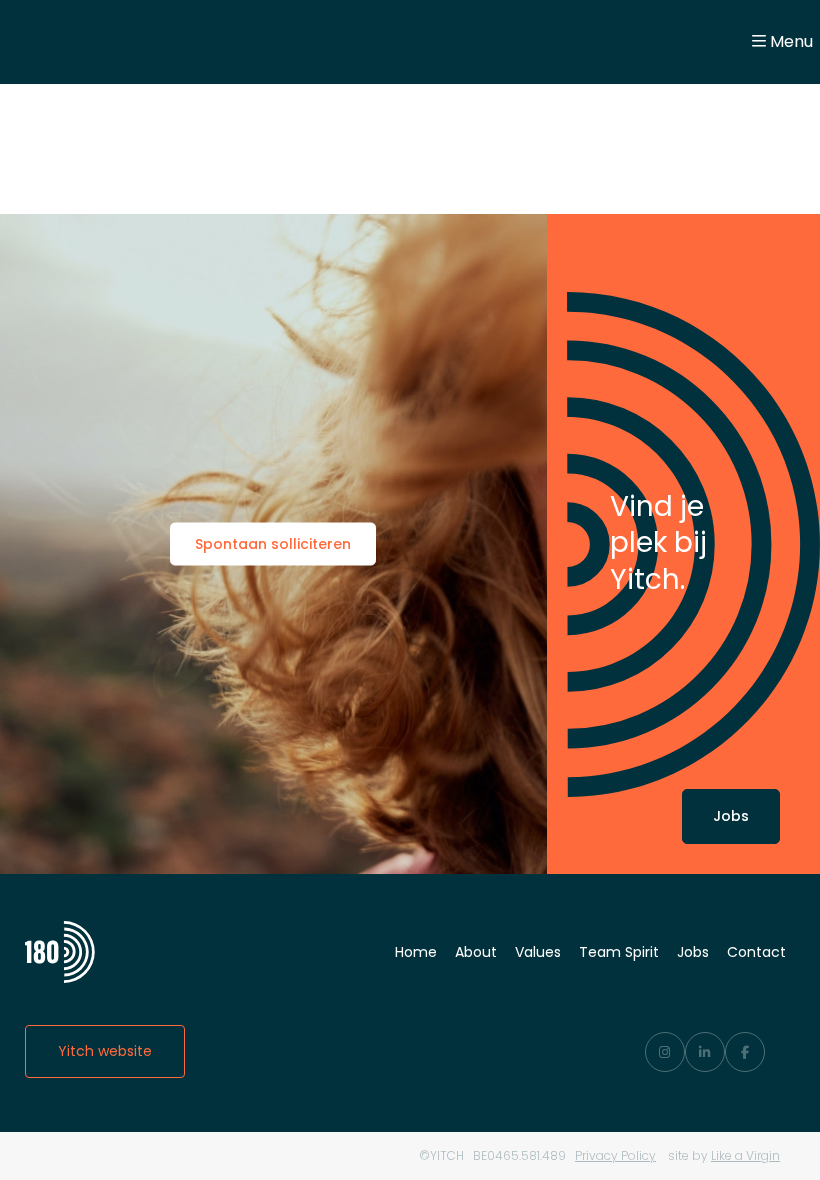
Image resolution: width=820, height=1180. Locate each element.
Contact (756, 952)
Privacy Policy (615, 1155)
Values (538, 952)
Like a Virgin (745, 1155)
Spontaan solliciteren (273, 544)
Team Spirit (619, 952)
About (476, 952)
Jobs (731, 816)
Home (416, 952)
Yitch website (105, 1051)
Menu (791, 41)
